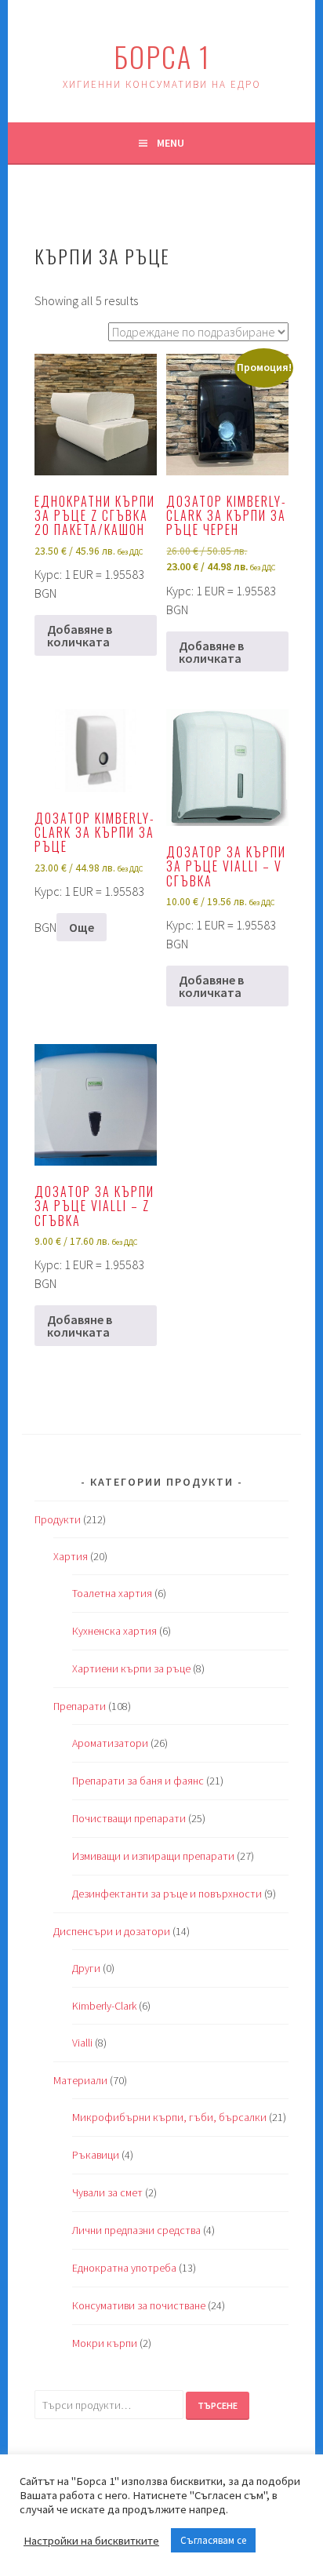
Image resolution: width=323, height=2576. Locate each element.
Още (82, 927)
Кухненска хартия (114, 1631)
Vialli (82, 2043)
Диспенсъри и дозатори (112, 1931)
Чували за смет (107, 2192)
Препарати (80, 1706)
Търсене (218, 2405)
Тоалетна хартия (112, 1593)
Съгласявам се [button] (213, 2540)
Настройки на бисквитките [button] (91, 2541)
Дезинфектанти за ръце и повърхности (167, 1894)
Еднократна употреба (124, 2268)
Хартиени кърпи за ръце (131, 1668)
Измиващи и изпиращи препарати (153, 1856)
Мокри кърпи (105, 2343)
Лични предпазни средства (136, 2230)
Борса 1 (162, 56)
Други (86, 1968)
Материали (80, 2080)
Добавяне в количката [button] (80, 635)
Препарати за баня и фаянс (138, 1781)
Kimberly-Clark (104, 2006)
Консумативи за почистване (139, 2305)
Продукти (58, 1519)
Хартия (71, 1556)
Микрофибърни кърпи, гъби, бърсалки (169, 2117)
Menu (171, 143)
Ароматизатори (110, 1743)
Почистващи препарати (129, 1818)
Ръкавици (96, 2155)
